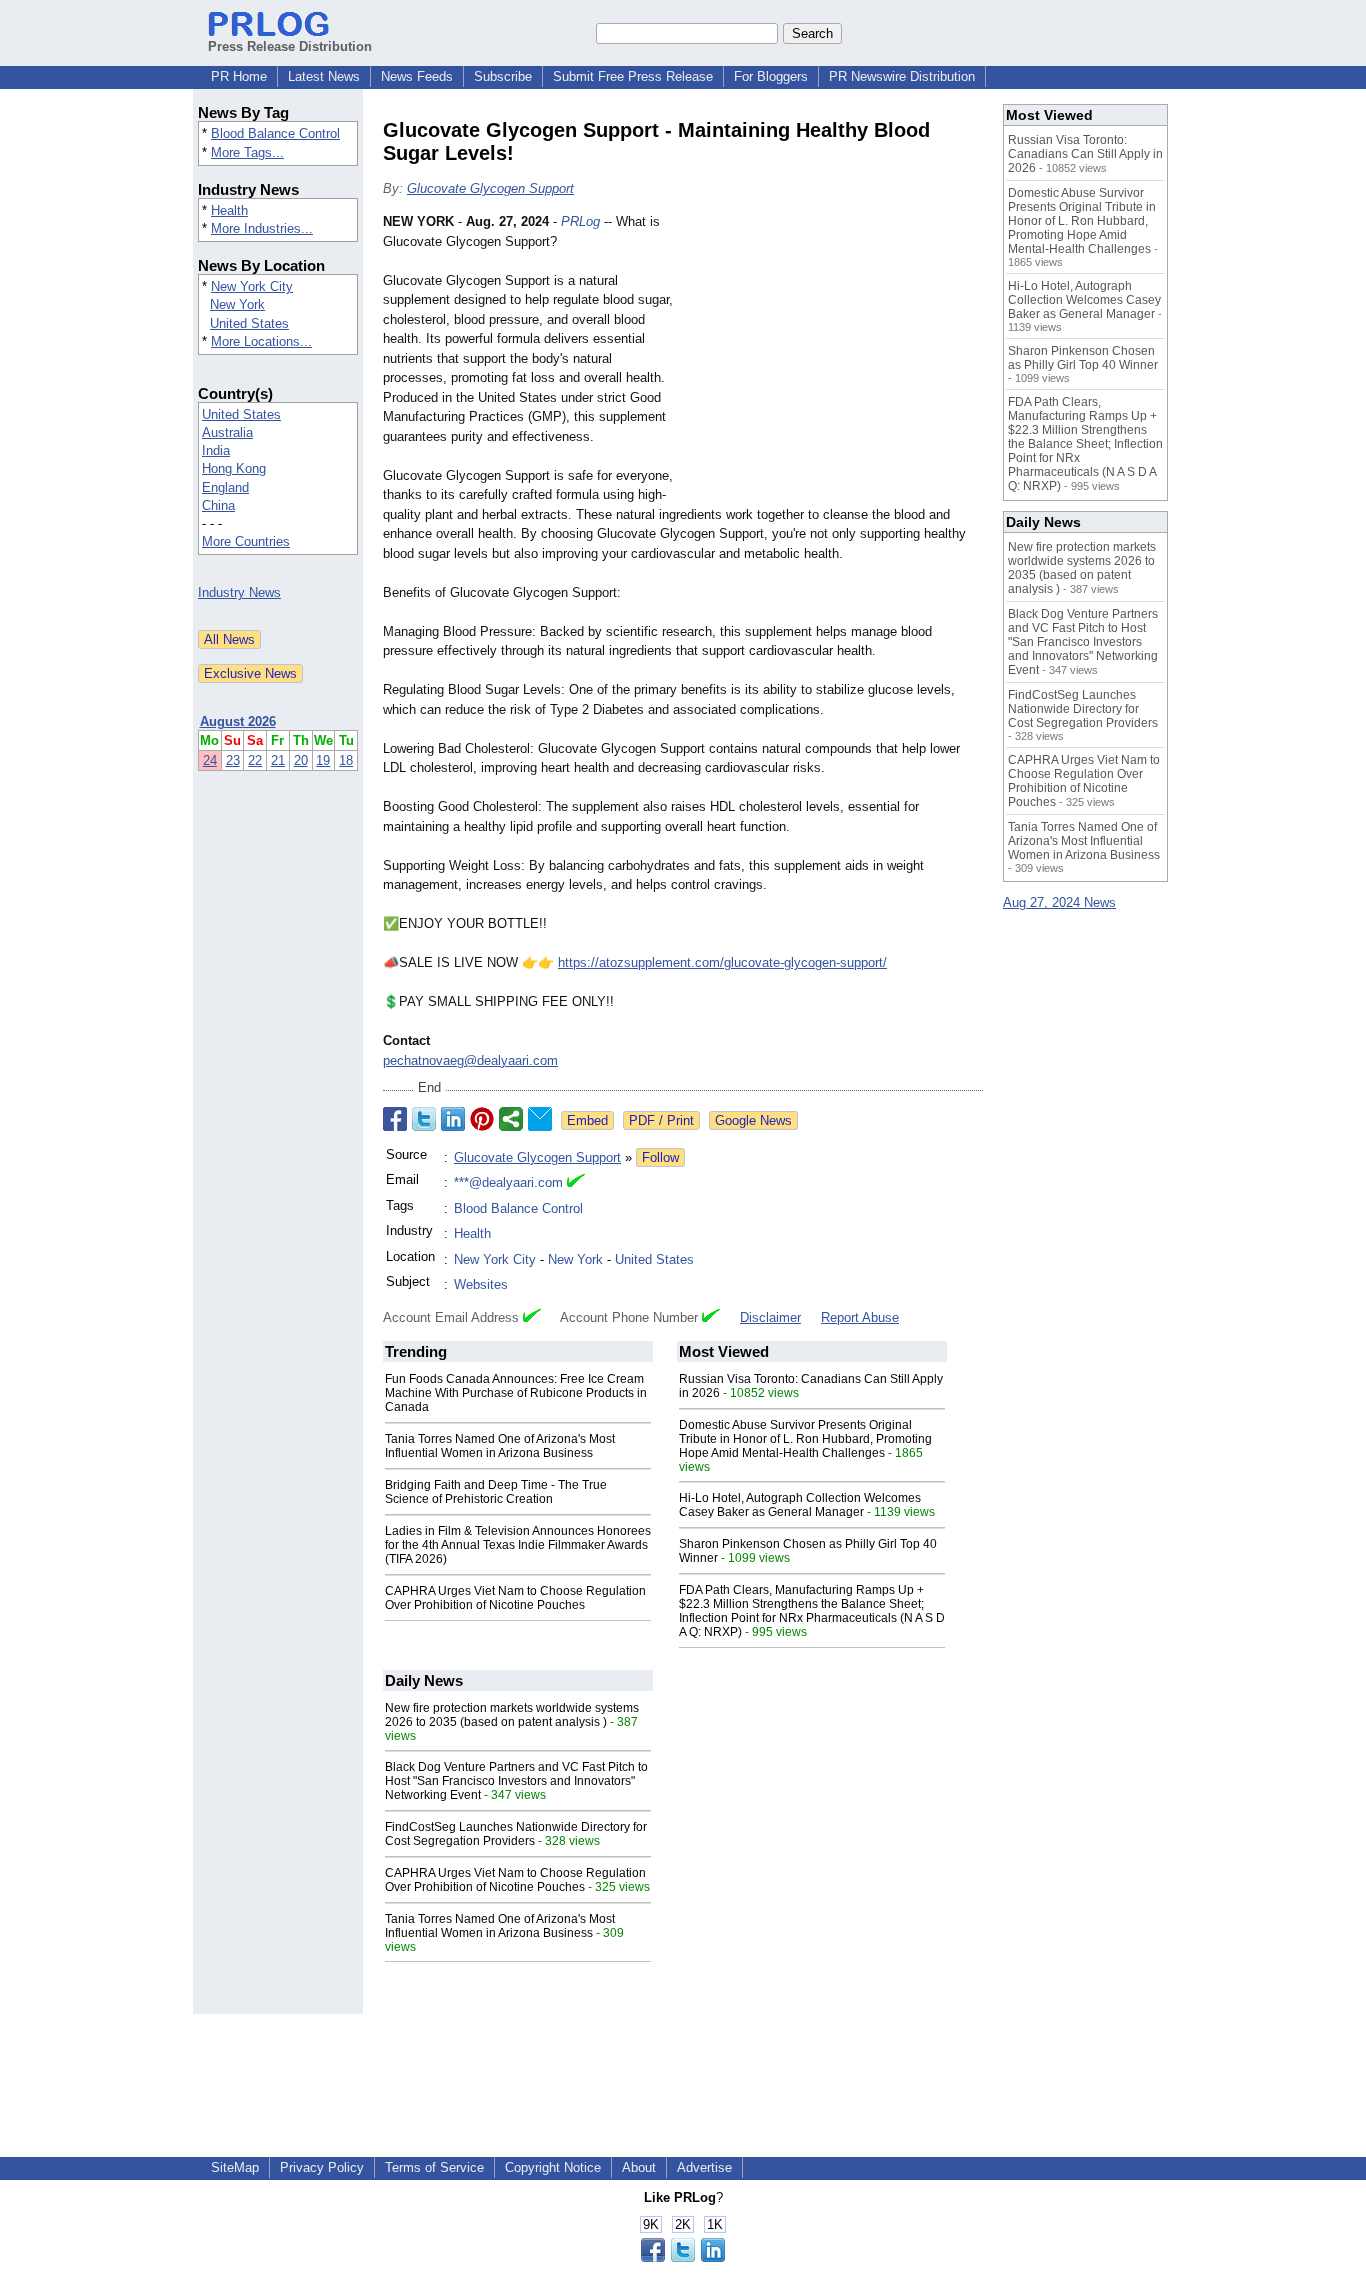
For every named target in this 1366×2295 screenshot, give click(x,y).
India (216, 450)
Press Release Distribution (290, 46)
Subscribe (503, 76)
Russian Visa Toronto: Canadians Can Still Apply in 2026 (1085, 154)
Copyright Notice (553, 2167)
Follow (660, 1157)
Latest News (324, 76)
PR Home (239, 76)
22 (255, 760)
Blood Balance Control (275, 133)
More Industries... (262, 228)
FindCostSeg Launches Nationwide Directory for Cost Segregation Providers (516, 1834)
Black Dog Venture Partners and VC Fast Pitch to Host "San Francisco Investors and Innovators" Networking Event (516, 1781)
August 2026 (238, 721)
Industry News (239, 592)
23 (233, 760)
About (639, 2167)
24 (210, 760)
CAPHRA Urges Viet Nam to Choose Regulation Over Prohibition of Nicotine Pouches (515, 1598)
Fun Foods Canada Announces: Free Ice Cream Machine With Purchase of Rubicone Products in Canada (516, 1393)
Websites (481, 1284)
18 (346, 760)
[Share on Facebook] (395, 1119)
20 (301, 760)
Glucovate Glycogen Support (490, 188)
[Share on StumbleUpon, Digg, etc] (511, 1119)
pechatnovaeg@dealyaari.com (470, 1060)
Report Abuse (860, 1317)
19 (323, 760)
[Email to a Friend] (540, 1119)
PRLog (580, 221)
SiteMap (235, 2167)
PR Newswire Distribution (902, 76)
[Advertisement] (833, 359)
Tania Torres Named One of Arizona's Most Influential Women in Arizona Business (500, 1446)
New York (237, 304)
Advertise (704, 2167)
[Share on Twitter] (424, 1119)
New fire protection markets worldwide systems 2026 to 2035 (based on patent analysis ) (512, 1715)
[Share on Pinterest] (482, 1119)
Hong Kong (234, 468)
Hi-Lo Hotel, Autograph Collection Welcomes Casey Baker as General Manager (800, 1505)
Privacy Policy (322, 2167)
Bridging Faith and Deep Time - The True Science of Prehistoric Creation (496, 1492)
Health (229, 210)
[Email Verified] (576, 1183)
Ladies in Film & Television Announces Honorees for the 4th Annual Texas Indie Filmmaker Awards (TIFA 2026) (518, 1545)
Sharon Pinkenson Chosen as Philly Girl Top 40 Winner (1083, 358)
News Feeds (417, 76)
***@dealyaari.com (508, 1182)
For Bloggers (771, 76)
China (218, 505)
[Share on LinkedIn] (453, 1119)
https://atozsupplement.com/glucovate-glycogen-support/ (722, 962)
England (225, 487)
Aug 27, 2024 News (1059, 902)
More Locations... (261, 341)
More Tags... (247, 152)
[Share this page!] (683, 2257)
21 (278, 760)
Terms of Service (434, 2167)
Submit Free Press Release (633, 76)
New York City (252, 286)
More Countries (246, 541)
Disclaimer (770, 1317)
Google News (753, 1120)
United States (249, 323)
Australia (227, 432)
